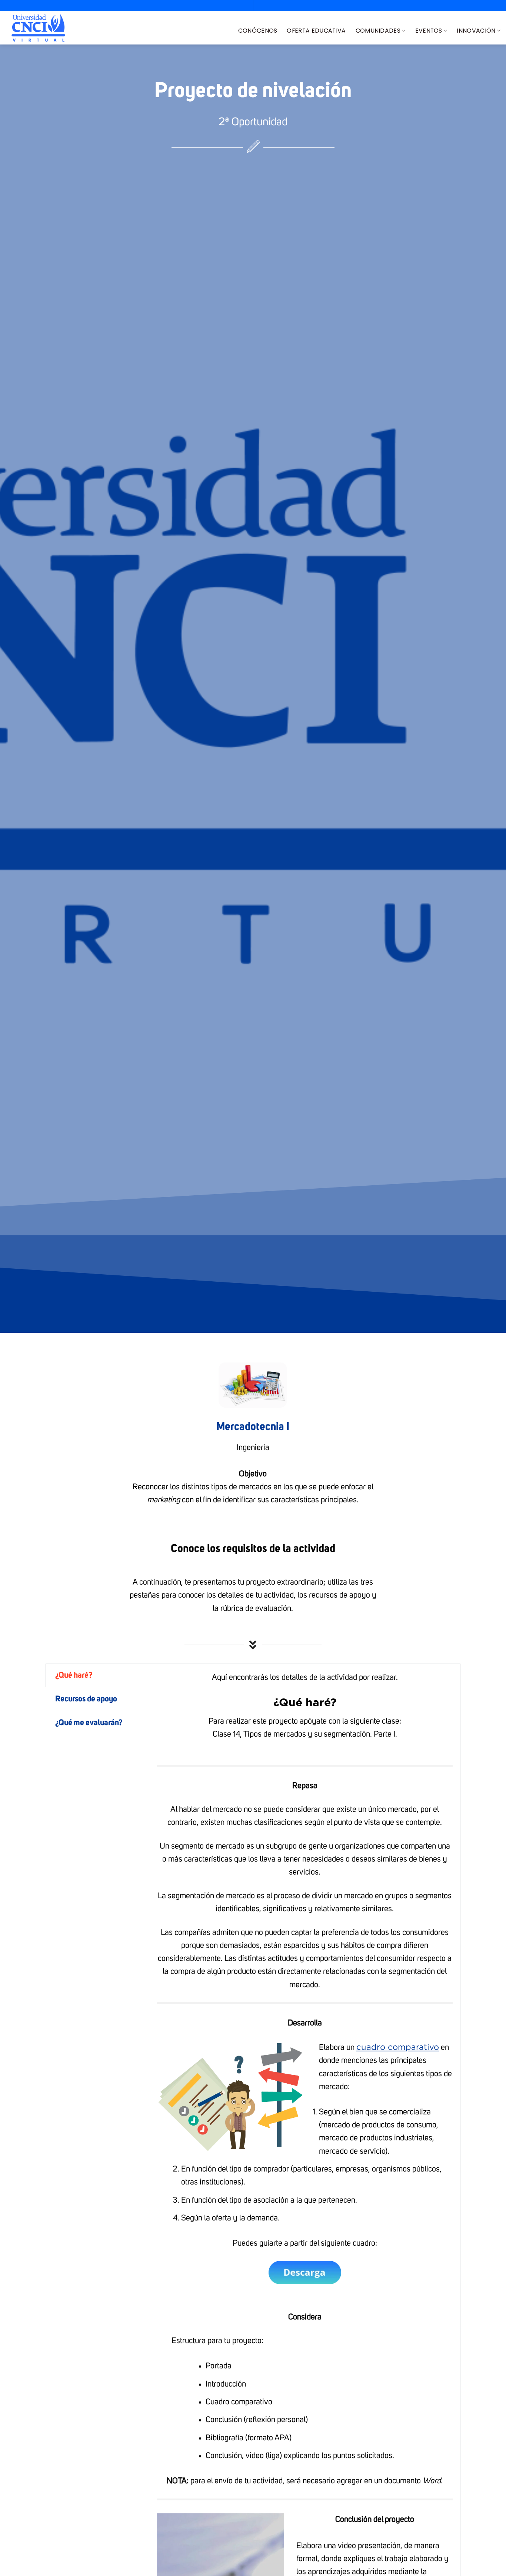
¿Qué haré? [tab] (74, 1675)
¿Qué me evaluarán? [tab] (89, 1723)
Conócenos (258, 31)
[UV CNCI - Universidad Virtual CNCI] (38, 28)
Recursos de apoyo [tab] (86, 1699)
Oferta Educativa (316, 31)
